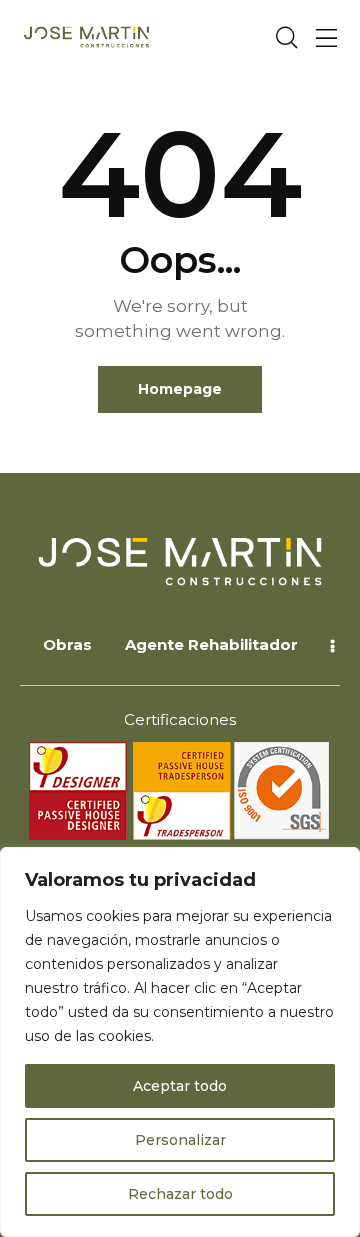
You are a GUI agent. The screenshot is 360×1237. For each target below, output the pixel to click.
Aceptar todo (180, 1086)
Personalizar (180, 1140)
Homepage (180, 389)
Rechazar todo (180, 1194)
